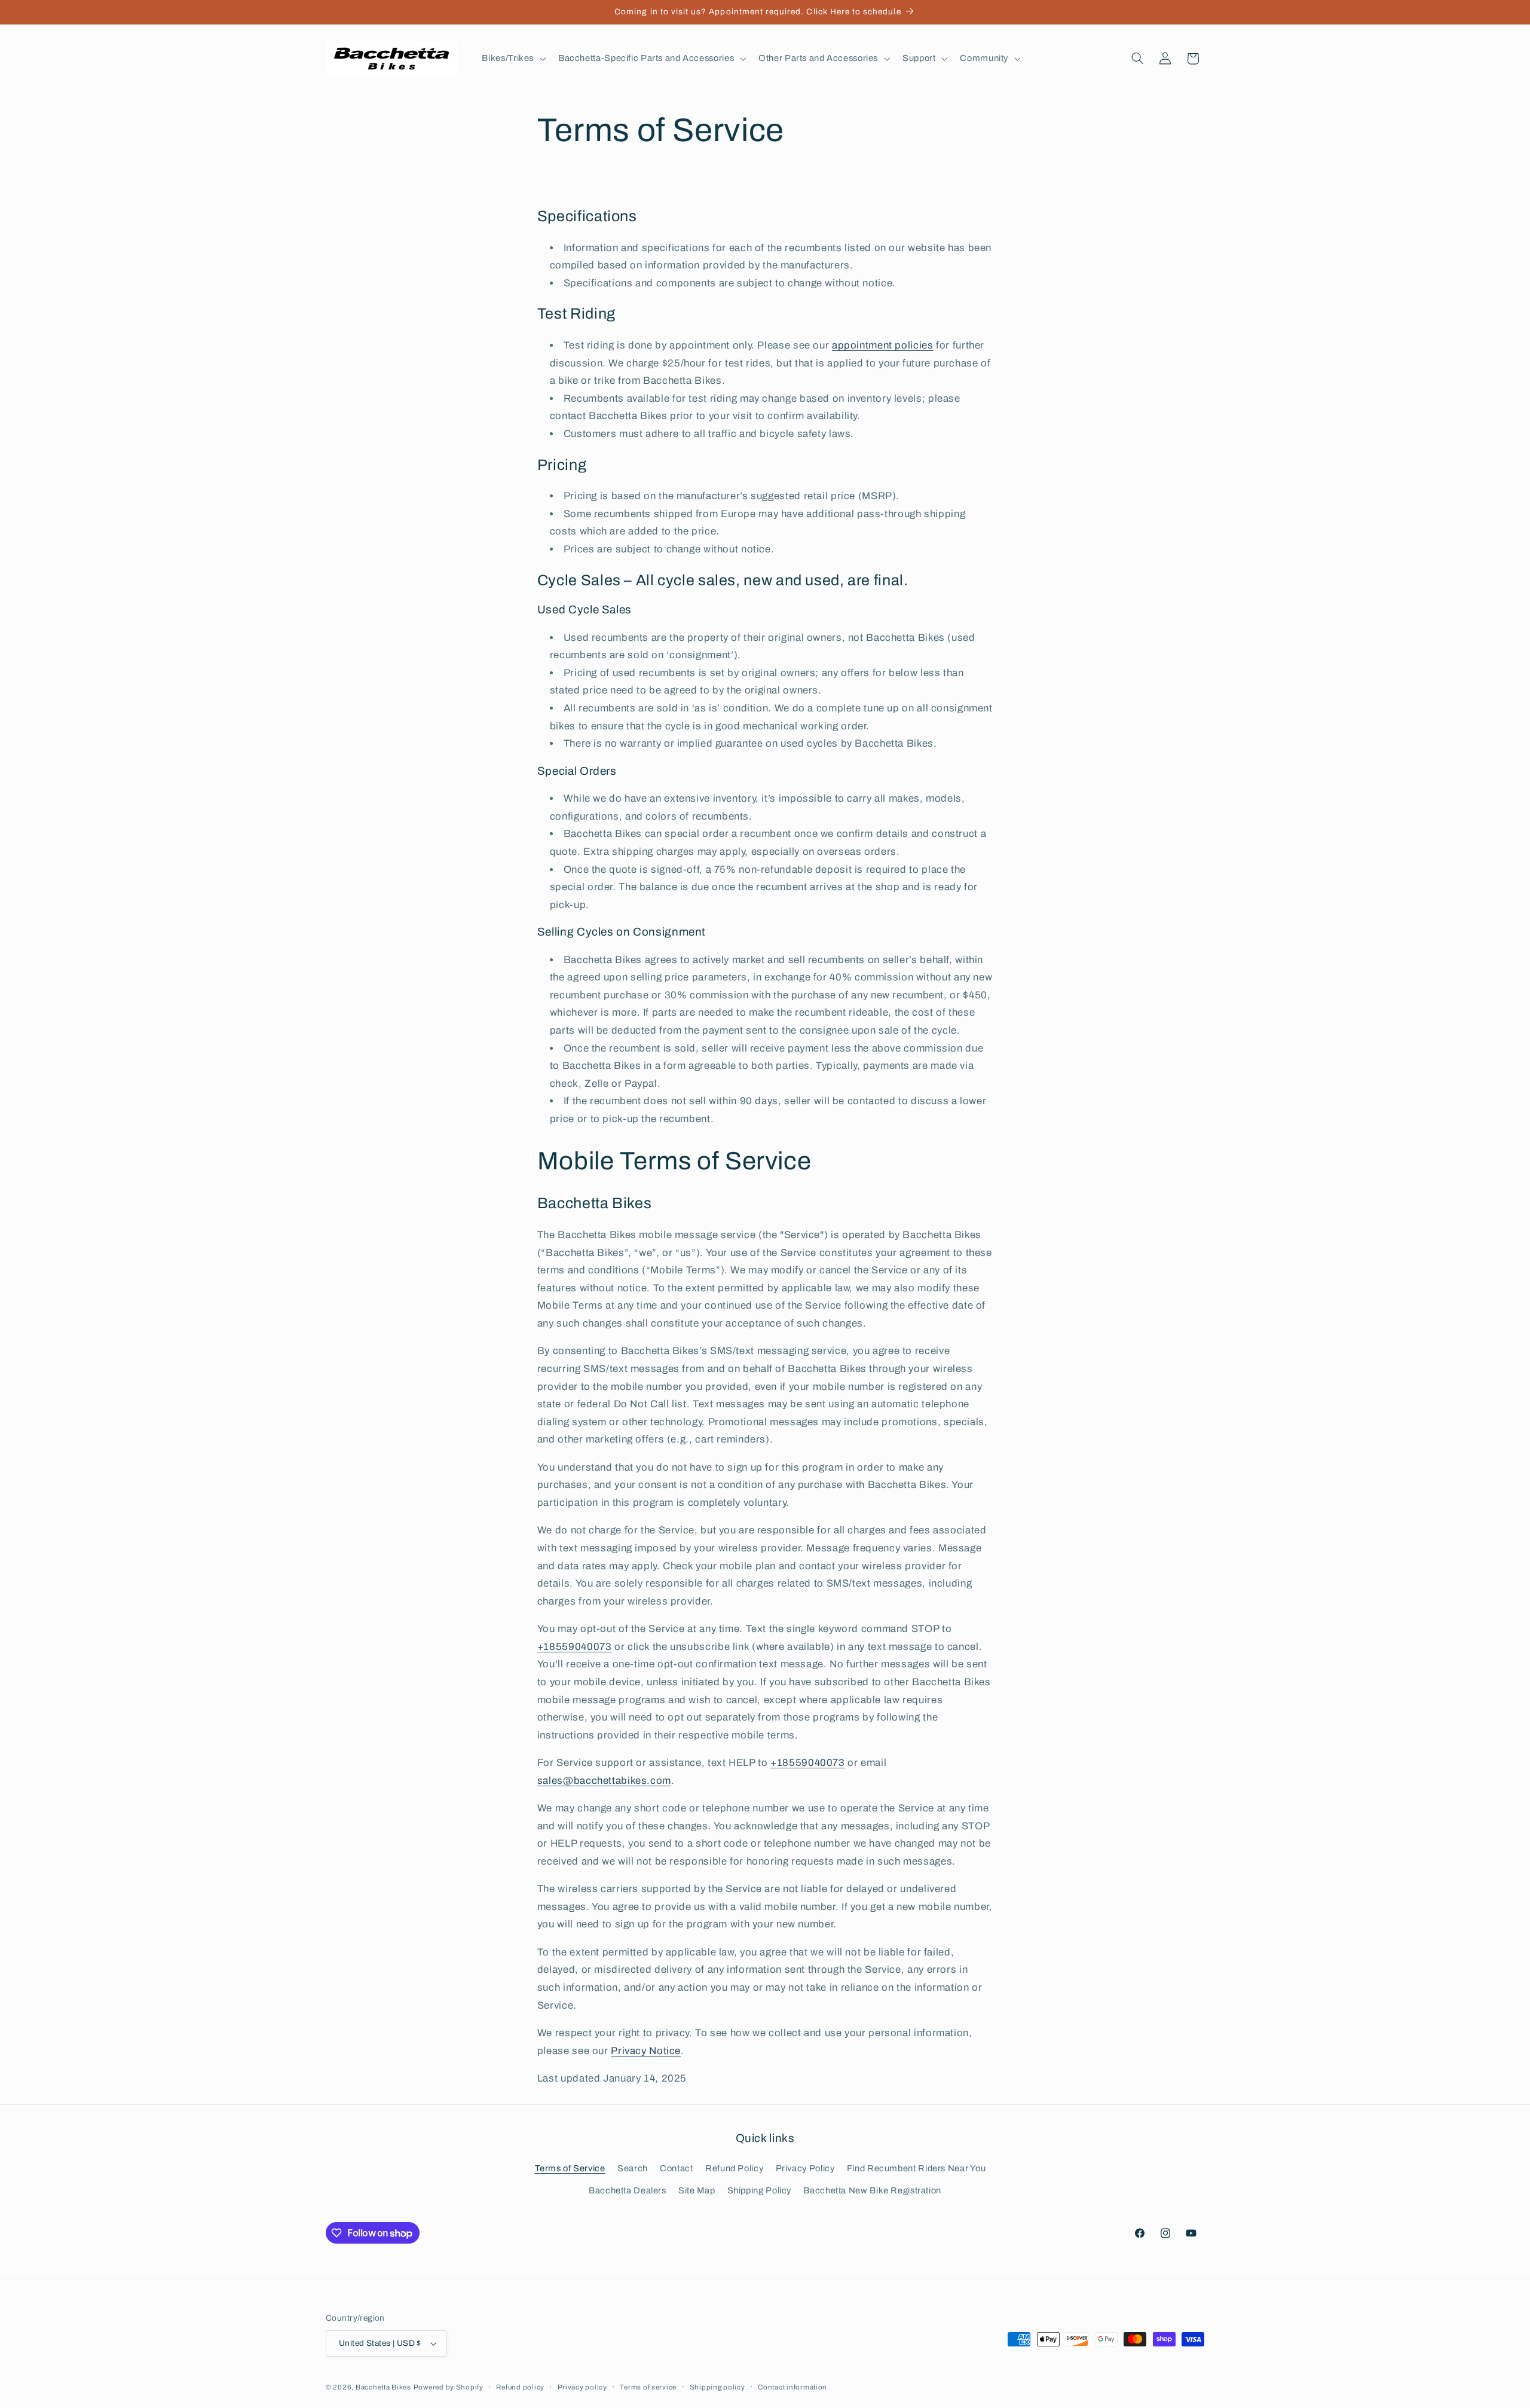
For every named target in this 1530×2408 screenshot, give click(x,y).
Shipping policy (717, 2387)
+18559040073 (575, 1647)
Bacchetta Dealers (628, 2190)
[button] (513, 59)
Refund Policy (734, 2168)
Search (633, 2168)
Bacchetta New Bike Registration (872, 2190)
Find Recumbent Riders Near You (917, 2168)
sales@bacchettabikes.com (604, 1781)
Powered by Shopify (449, 2387)
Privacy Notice (646, 2051)
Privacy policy (582, 2387)
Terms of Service (570, 2168)
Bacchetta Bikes (383, 2387)
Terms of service (648, 2387)
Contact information (792, 2387)
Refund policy (520, 2387)
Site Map (697, 2190)
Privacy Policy (805, 2168)
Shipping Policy (759, 2190)
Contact (676, 2168)
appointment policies (883, 345)
